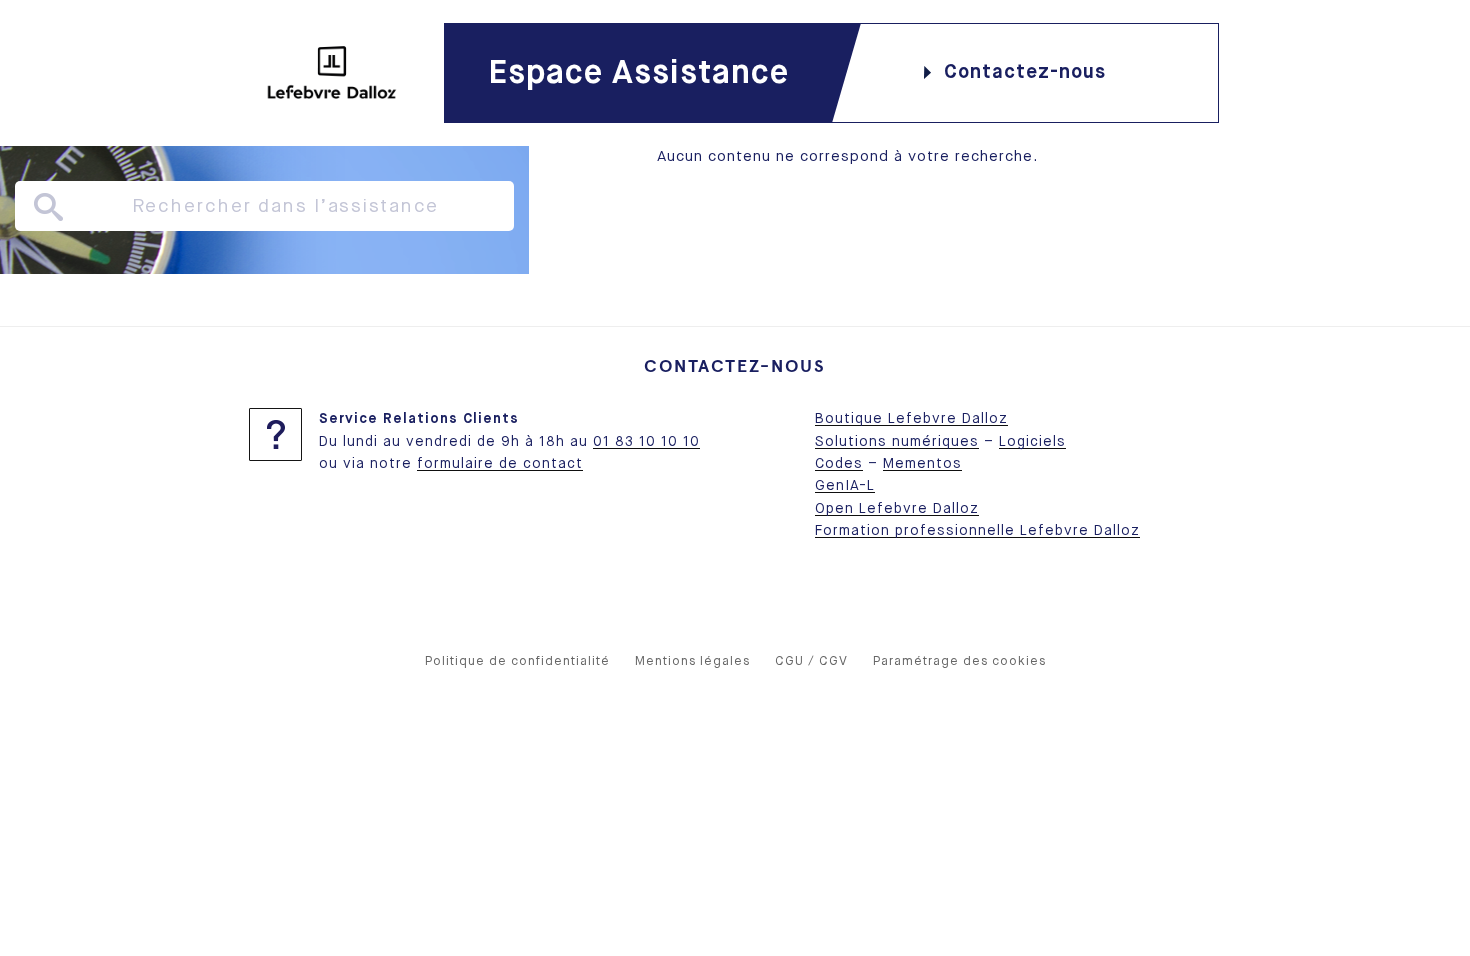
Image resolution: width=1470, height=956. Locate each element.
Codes (839, 464)
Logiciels (1032, 442)
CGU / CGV (811, 661)
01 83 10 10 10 (646, 442)
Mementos (922, 464)
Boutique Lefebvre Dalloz (911, 419)
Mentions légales (692, 661)
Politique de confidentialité (517, 661)
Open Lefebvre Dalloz (897, 509)
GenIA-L (845, 486)
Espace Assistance (638, 73)
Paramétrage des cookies (959, 661)
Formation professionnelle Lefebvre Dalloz (977, 531)
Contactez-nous (1025, 72)
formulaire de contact (500, 464)
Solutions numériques (897, 442)
